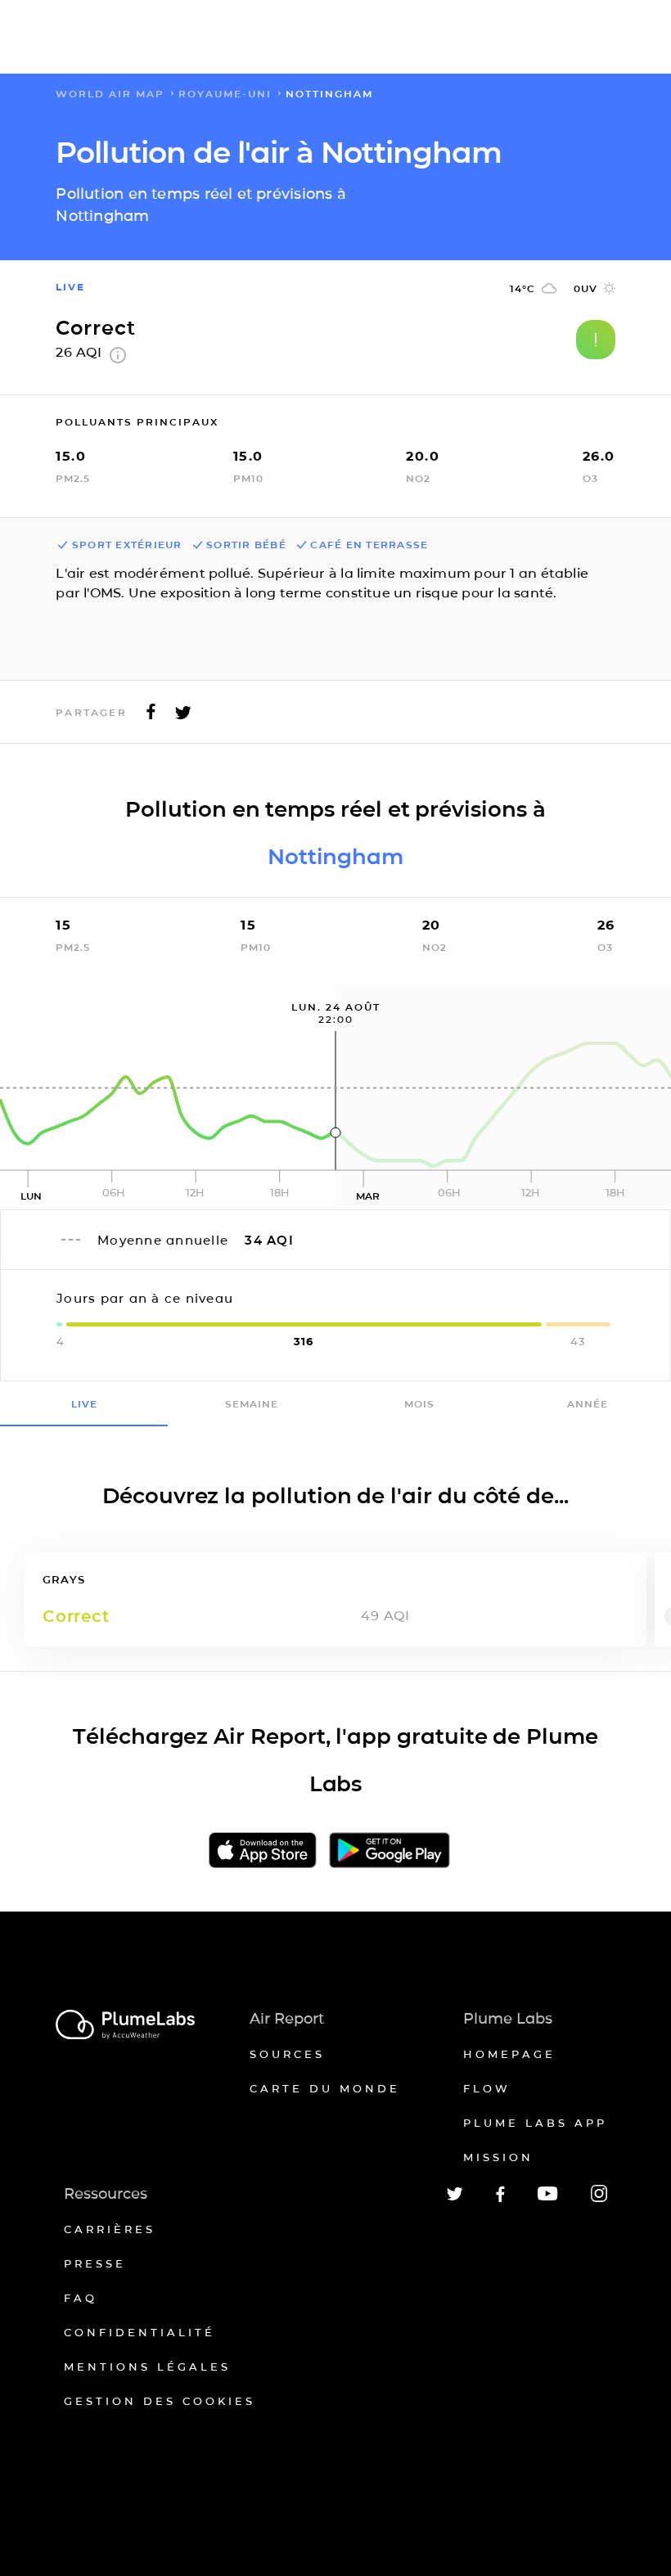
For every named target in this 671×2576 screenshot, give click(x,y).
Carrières (110, 2229)
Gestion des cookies (160, 2401)
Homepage (509, 2054)
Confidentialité (140, 2332)
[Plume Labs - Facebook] (500, 2199)
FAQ (81, 2298)
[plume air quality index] (118, 359)
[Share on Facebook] (151, 716)
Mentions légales (147, 2367)
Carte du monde (325, 2088)
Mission (498, 2157)
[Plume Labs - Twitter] (455, 2198)
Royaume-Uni (225, 94)
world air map (110, 94)
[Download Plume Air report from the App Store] (263, 1851)
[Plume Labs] (125, 2026)
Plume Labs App (535, 2123)
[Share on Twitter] (183, 716)
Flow (487, 2088)
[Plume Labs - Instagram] (599, 2199)
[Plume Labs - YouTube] (548, 2198)
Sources (287, 2054)
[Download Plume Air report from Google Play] (390, 1851)
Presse (95, 2263)
